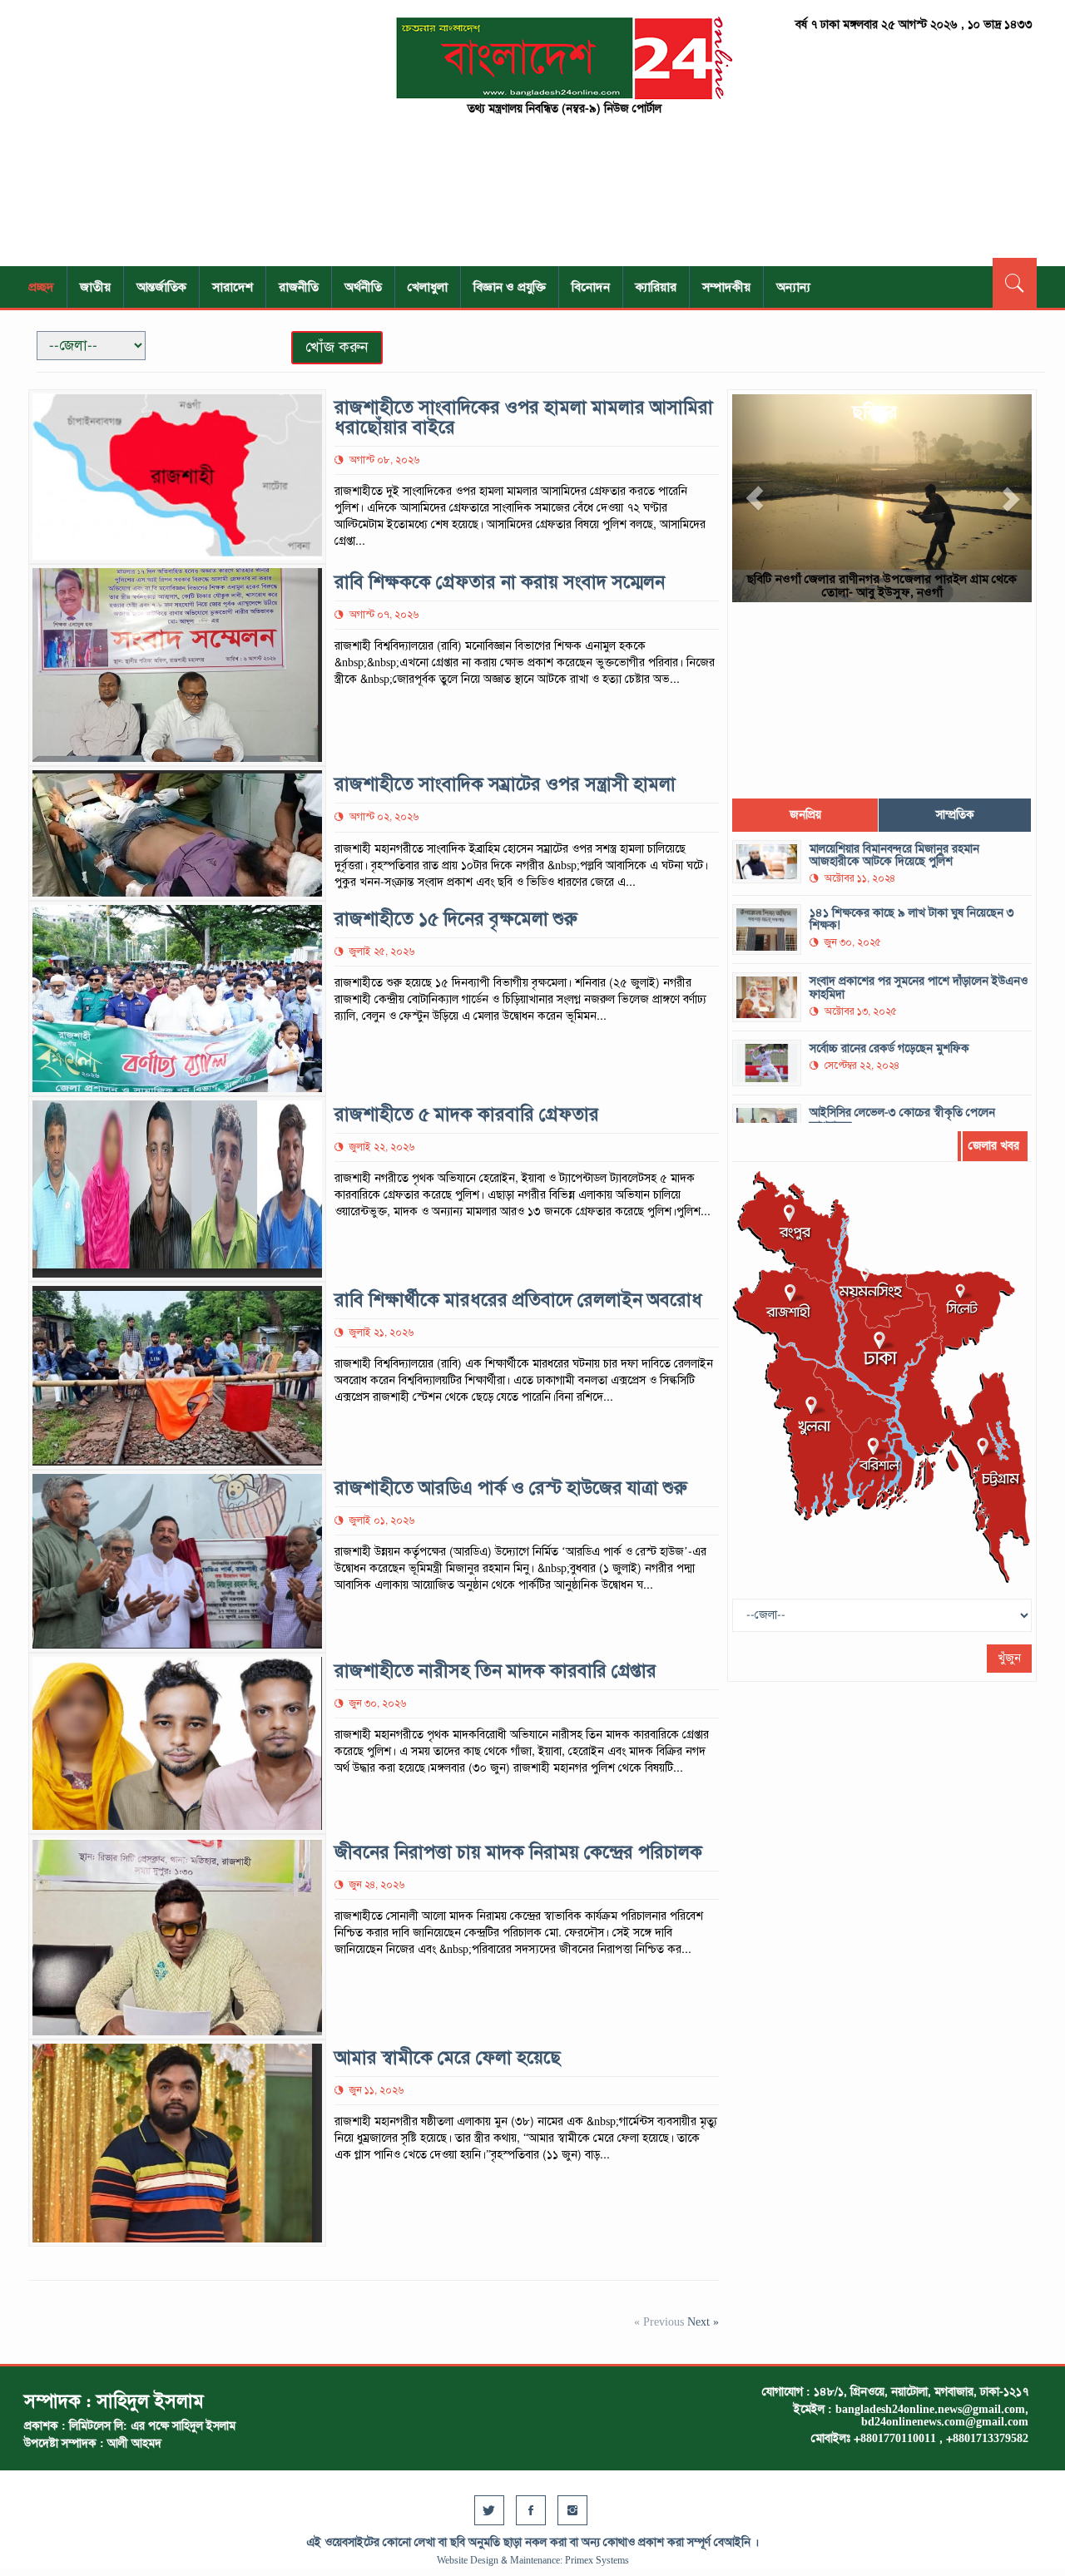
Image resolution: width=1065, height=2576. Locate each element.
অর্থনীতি (363, 287)
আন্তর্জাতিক (161, 287)
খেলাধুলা (428, 287)
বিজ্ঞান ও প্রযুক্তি (510, 287)
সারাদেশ (233, 287)
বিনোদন (591, 287)
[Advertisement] (183, 133)
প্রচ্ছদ (41, 287)
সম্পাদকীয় (726, 287)
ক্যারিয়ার (656, 287)
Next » (703, 2322)
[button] (755, 498)
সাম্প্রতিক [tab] (955, 815)
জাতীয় (95, 287)
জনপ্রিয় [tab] (805, 815)
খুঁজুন (1009, 1658)
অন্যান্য (793, 287)
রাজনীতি (299, 287)
